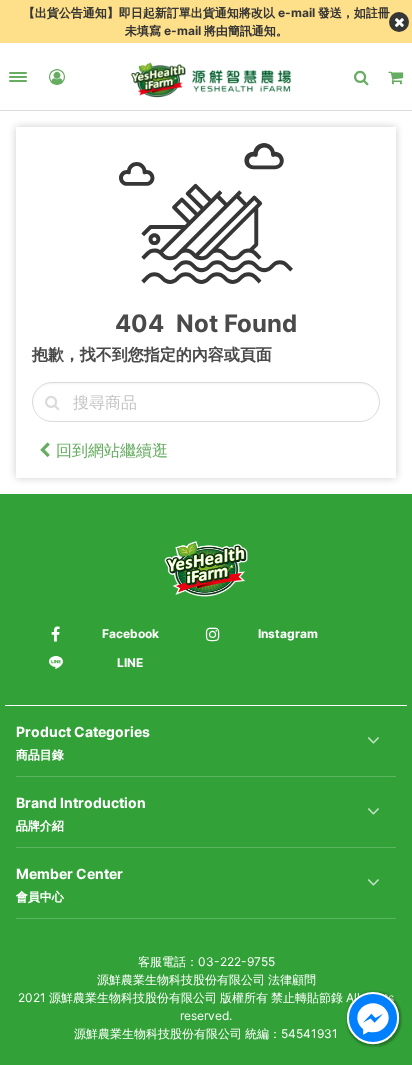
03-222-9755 (236, 961)
